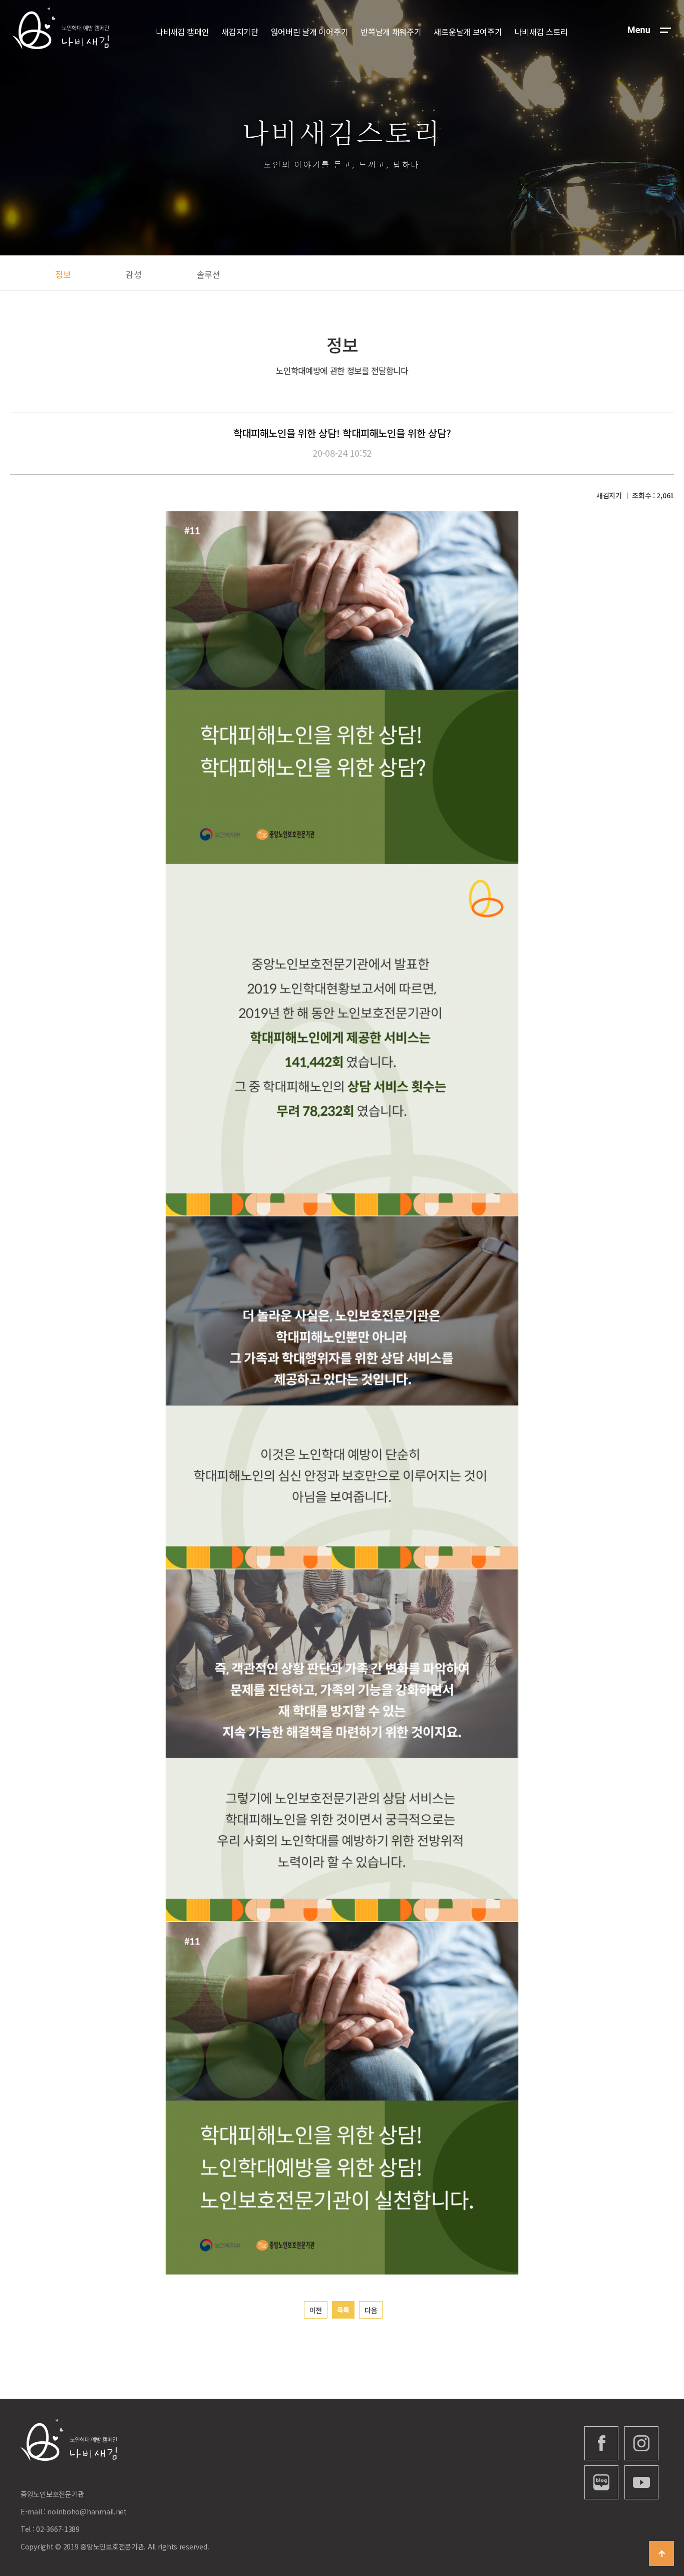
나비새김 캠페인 (183, 32)
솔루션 (209, 274)
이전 (316, 2310)
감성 (133, 274)
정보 (63, 274)
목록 (343, 2310)
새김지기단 (240, 32)
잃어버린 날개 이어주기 (310, 32)
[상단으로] (661, 2553)
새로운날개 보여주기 (468, 32)
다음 (371, 2310)
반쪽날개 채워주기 (391, 32)
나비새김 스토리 (541, 32)
